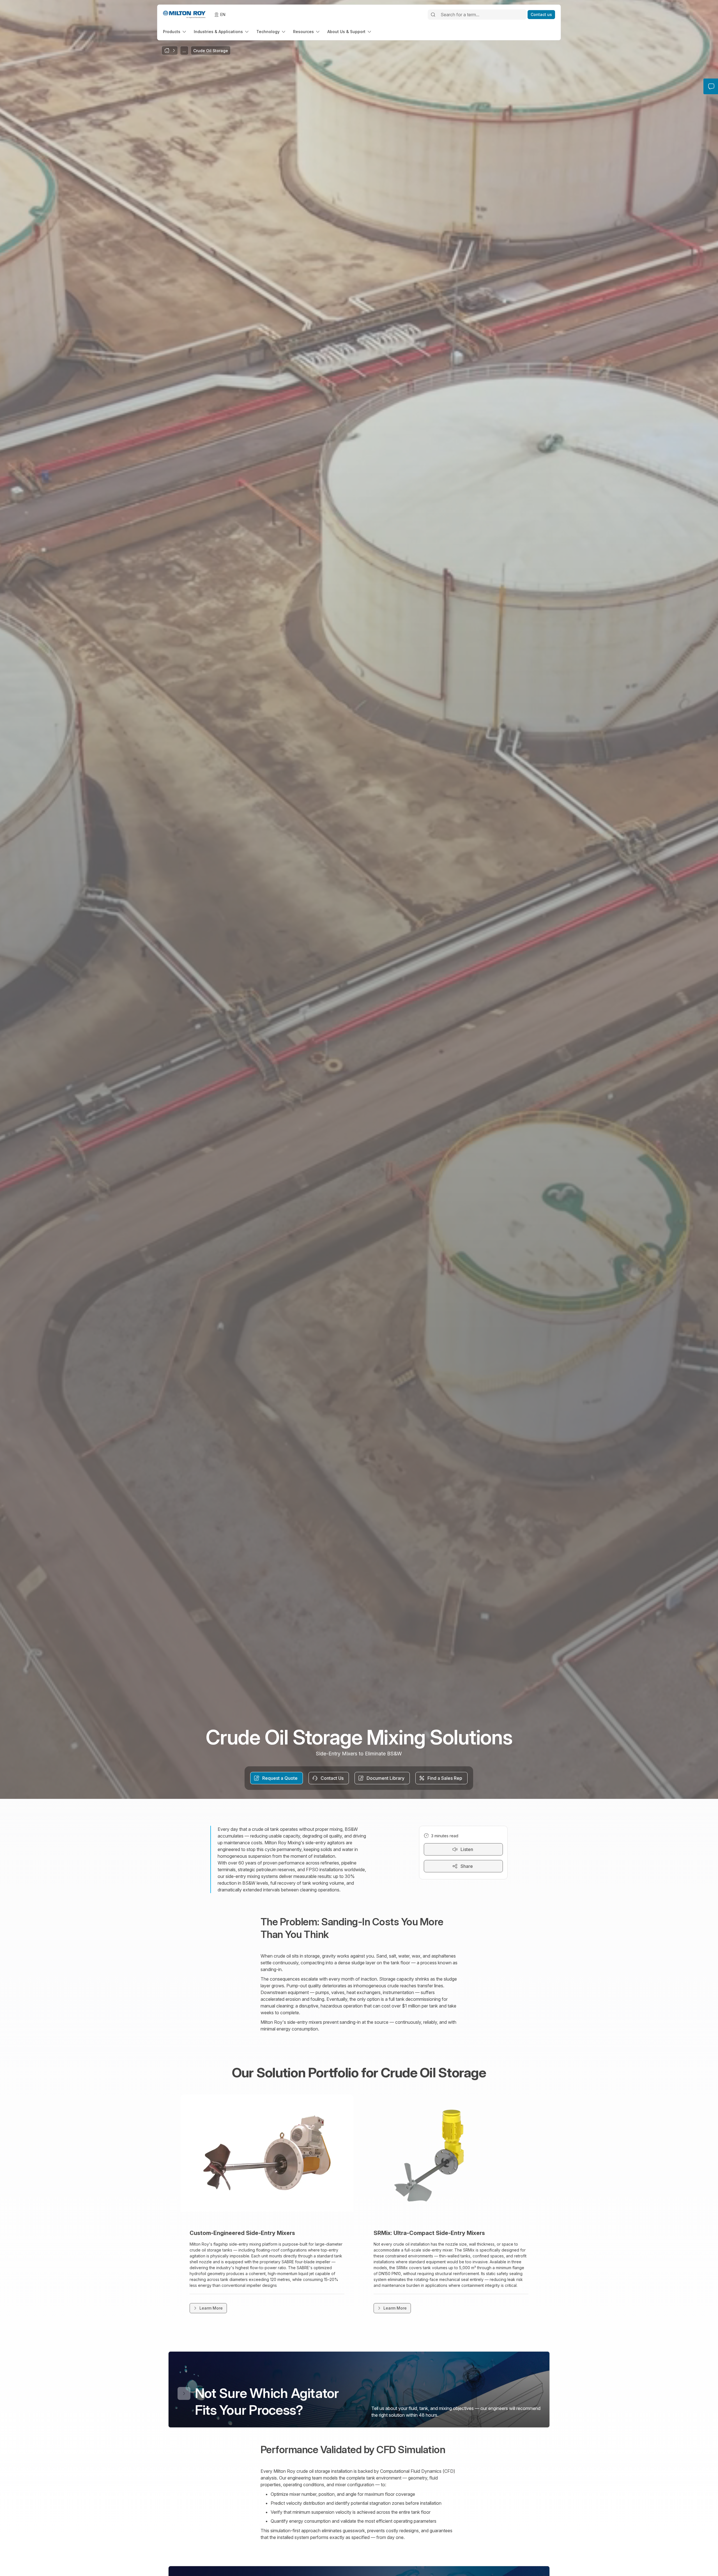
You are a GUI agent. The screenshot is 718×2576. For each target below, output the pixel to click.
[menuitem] (175, 32)
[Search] (433, 15)
